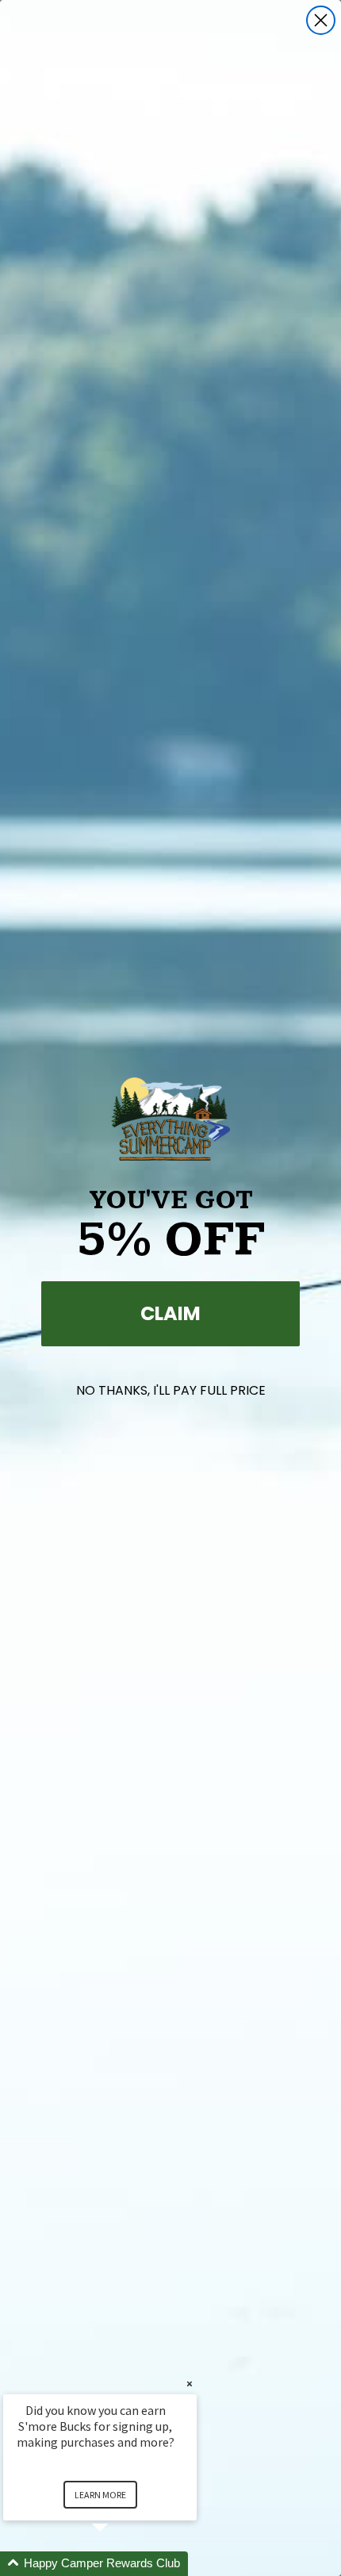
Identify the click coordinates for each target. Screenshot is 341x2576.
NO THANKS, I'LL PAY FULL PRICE (171, 1390)
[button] (119, 2564)
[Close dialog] (321, 20)
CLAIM (170, 1313)
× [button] (190, 2384)
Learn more (100, 2495)
